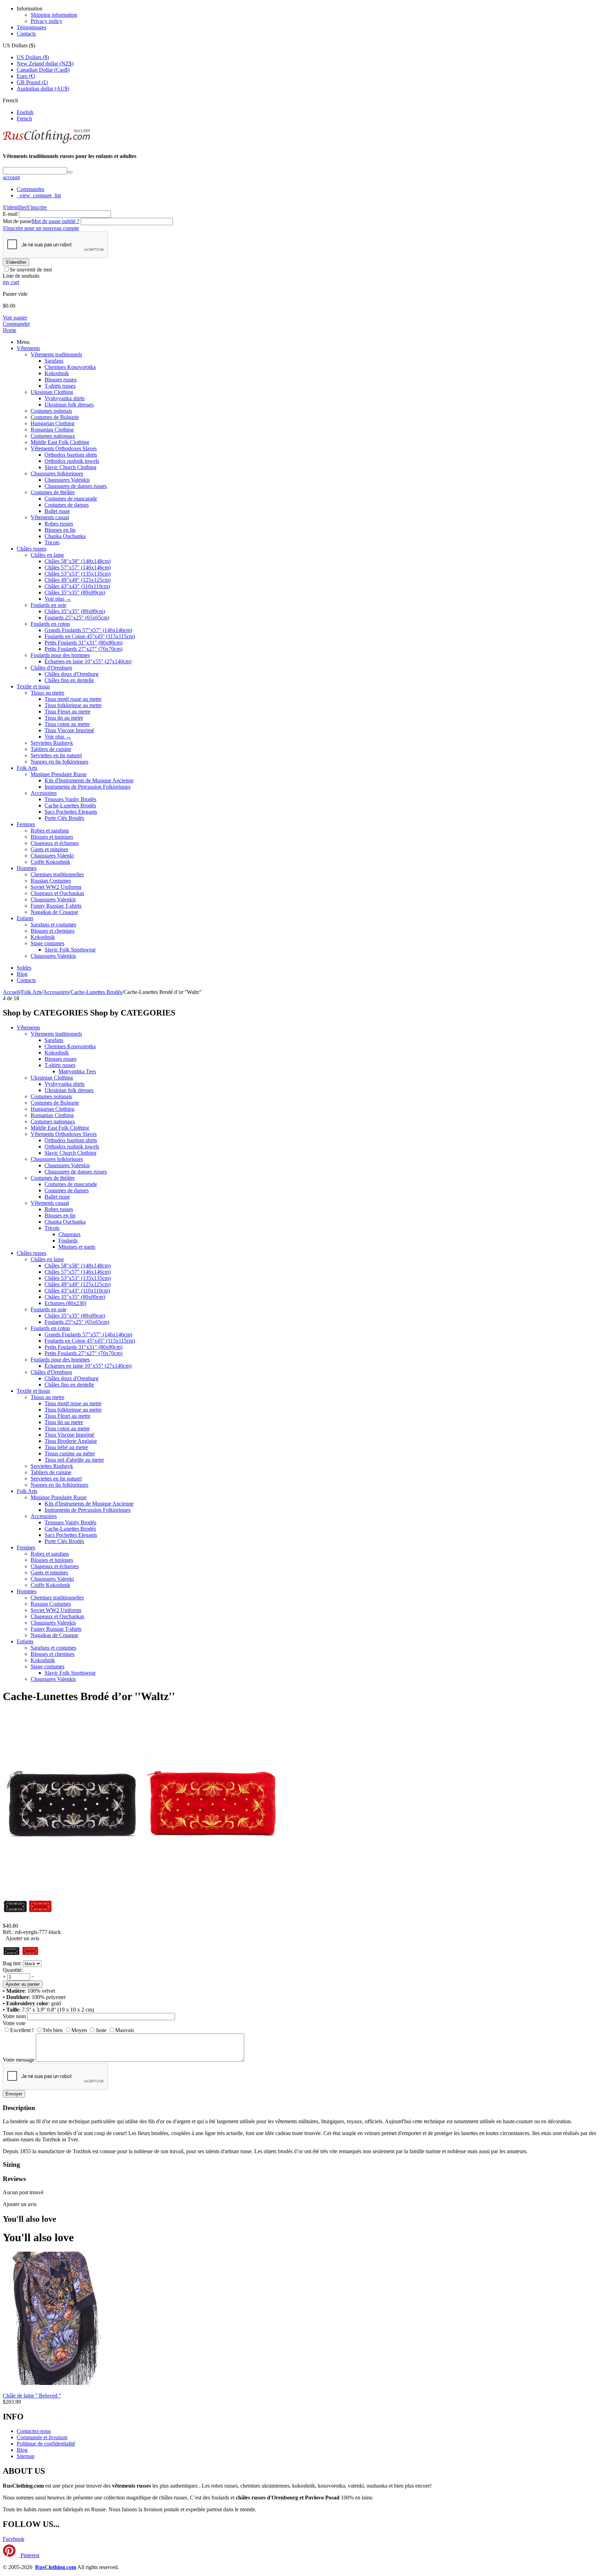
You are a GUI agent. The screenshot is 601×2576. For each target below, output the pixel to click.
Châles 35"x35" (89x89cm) (75, 592)
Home (10, 330)
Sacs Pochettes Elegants (71, 812)
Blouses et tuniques (52, 837)
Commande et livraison (42, 2437)
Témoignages (31, 27)
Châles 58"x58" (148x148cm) (78, 561)
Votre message (19, 2060)
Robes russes (59, 524)
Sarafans (54, 361)
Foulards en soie (49, 605)
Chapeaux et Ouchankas (57, 893)
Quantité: (13, 1970)
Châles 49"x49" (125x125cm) (78, 580)
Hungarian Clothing (53, 423)
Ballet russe (57, 511)
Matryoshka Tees (77, 1071)
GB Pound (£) (32, 82)
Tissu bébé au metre (66, 1447)
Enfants (25, 918)
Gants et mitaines (49, 849)
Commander (16, 324)
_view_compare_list (39, 195)
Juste (101, 2030)
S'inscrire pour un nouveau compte (41, 228)
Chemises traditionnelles (57, 874)
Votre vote (14, 2023)
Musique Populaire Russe (59, 774)
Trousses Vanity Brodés (70, 799)
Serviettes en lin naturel (56, 755)
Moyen (79, 2030)
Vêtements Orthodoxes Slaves (64, 448)
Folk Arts (27, 768)
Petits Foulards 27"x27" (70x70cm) (83, 649)
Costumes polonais (51, 411)
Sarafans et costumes (53, 924)
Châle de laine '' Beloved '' (32, 2396)
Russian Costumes (51, 881)
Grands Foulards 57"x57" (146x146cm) (88, 630)
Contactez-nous (34, 2431)
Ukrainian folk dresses (69, 405)
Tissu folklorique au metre (73, 705)
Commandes (30, 189)
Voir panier (15, 318)
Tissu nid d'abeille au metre (74, 1460)
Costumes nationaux (53, 436)
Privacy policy (46, 21)
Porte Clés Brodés (64, 818)
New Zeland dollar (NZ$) (45, 64)
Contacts (26, 34)
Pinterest (29, 2555)
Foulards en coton (50, 624)
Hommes (27, 868)
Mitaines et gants (77, 1247)
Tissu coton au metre (67, 724)
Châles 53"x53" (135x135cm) (78, 574)
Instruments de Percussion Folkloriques (87, 787)
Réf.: (8, 1932)
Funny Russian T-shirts (56, 906)
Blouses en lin (60, 530)
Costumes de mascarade (71, 499)
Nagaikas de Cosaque (54, 912)
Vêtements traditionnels (56, 354)
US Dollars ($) (33, 57)
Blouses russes (61, 380)
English (25, 112)
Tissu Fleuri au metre (67, 712)
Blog (22, 974)
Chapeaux (70, 1234)
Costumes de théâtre (53, 492)
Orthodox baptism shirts (71, 455)
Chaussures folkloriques (57, 473)
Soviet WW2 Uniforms (56, 887)
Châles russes (31, 549)
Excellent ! (22, 2030)
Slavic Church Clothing (70, 467)
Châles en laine (47, 555)
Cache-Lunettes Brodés (70, 805)
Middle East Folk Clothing (60, 442)
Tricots (52, 542)
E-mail (10, 214)
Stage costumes (47, 943)
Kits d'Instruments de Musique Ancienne (89, 780)
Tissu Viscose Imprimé (69, 730)
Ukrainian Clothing (52, 392)
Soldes (24, 968)
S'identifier (15, 207)
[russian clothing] (46, 143)
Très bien (53, 2030)
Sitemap (26, 2456)
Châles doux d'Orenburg (71, 674)
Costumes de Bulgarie (55, 417)
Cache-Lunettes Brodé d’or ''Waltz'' (89, 1696)
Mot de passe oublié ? (55, 221)
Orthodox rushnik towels (72, 461)
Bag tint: (12, 1963)
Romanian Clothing (52, 430)
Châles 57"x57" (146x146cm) (78, 567)
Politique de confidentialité (46, 2444)
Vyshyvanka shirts (65, 398)
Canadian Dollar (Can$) (43, 70)
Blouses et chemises (53, 931)
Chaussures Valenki (52, 856)
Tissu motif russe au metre (73, 699)
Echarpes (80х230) (65, 1303)
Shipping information (54, 15)
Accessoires (44, 793)
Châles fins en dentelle (69, 680)
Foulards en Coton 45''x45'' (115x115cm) (90, 636)
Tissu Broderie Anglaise (71, 1441)
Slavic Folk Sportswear (70, 950)
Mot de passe (17, 221)
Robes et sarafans (50, 831)
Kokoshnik (57, 373)
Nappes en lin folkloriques (59, 762)
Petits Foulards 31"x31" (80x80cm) (83, 643)
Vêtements (28, 348)
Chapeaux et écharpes (55, 843)
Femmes (26, 824)
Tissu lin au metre (64, 718)
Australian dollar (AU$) (43, 89)
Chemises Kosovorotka (70, 367)
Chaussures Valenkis (67, 480)
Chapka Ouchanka (65, 536)
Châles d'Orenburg (51, 668)
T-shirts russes (60, 386)
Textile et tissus (33, 686)
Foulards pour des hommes (60, 655)
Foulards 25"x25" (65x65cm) (77, 618)
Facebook (14, 2539)
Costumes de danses (67, 505)
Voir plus (58, 599)
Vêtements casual (50, 517)
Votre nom (14, 2016)
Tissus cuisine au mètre (70, 1453)
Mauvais (125, 2030)
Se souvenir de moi (31, 270)
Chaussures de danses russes (76, 486)
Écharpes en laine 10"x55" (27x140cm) (88, 661)
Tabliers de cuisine (51, 749)
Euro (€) (26, 76)
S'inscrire (37, 207)
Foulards (68, 1240)
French (24, 118)
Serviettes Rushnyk (52, 743)
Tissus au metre (47, 693)
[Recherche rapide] (70, 172)
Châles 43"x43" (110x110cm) (77, 586)
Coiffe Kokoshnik (50, 862)
